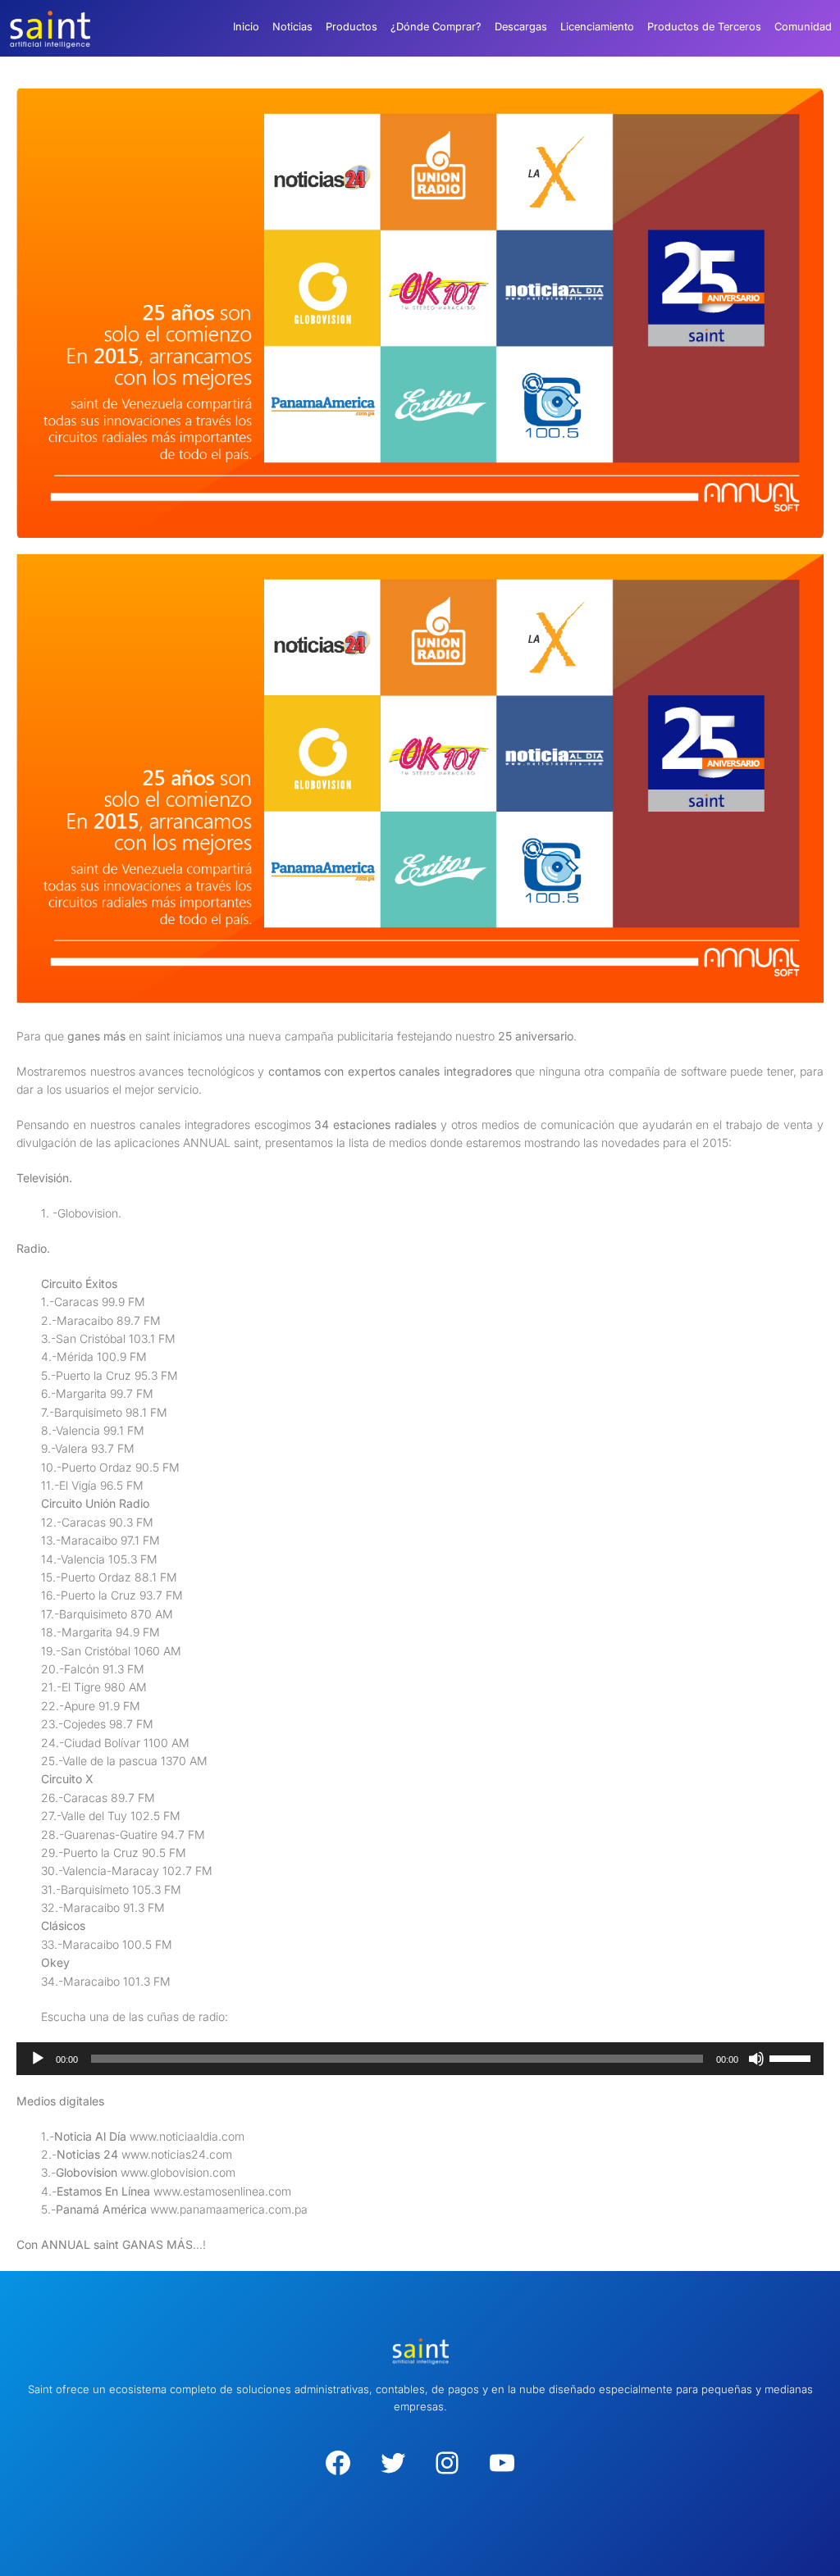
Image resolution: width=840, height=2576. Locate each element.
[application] (420, 2059)
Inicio (246, 27)
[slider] (792, 2057)
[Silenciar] (756, 2059)
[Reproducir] (38, 2059)
